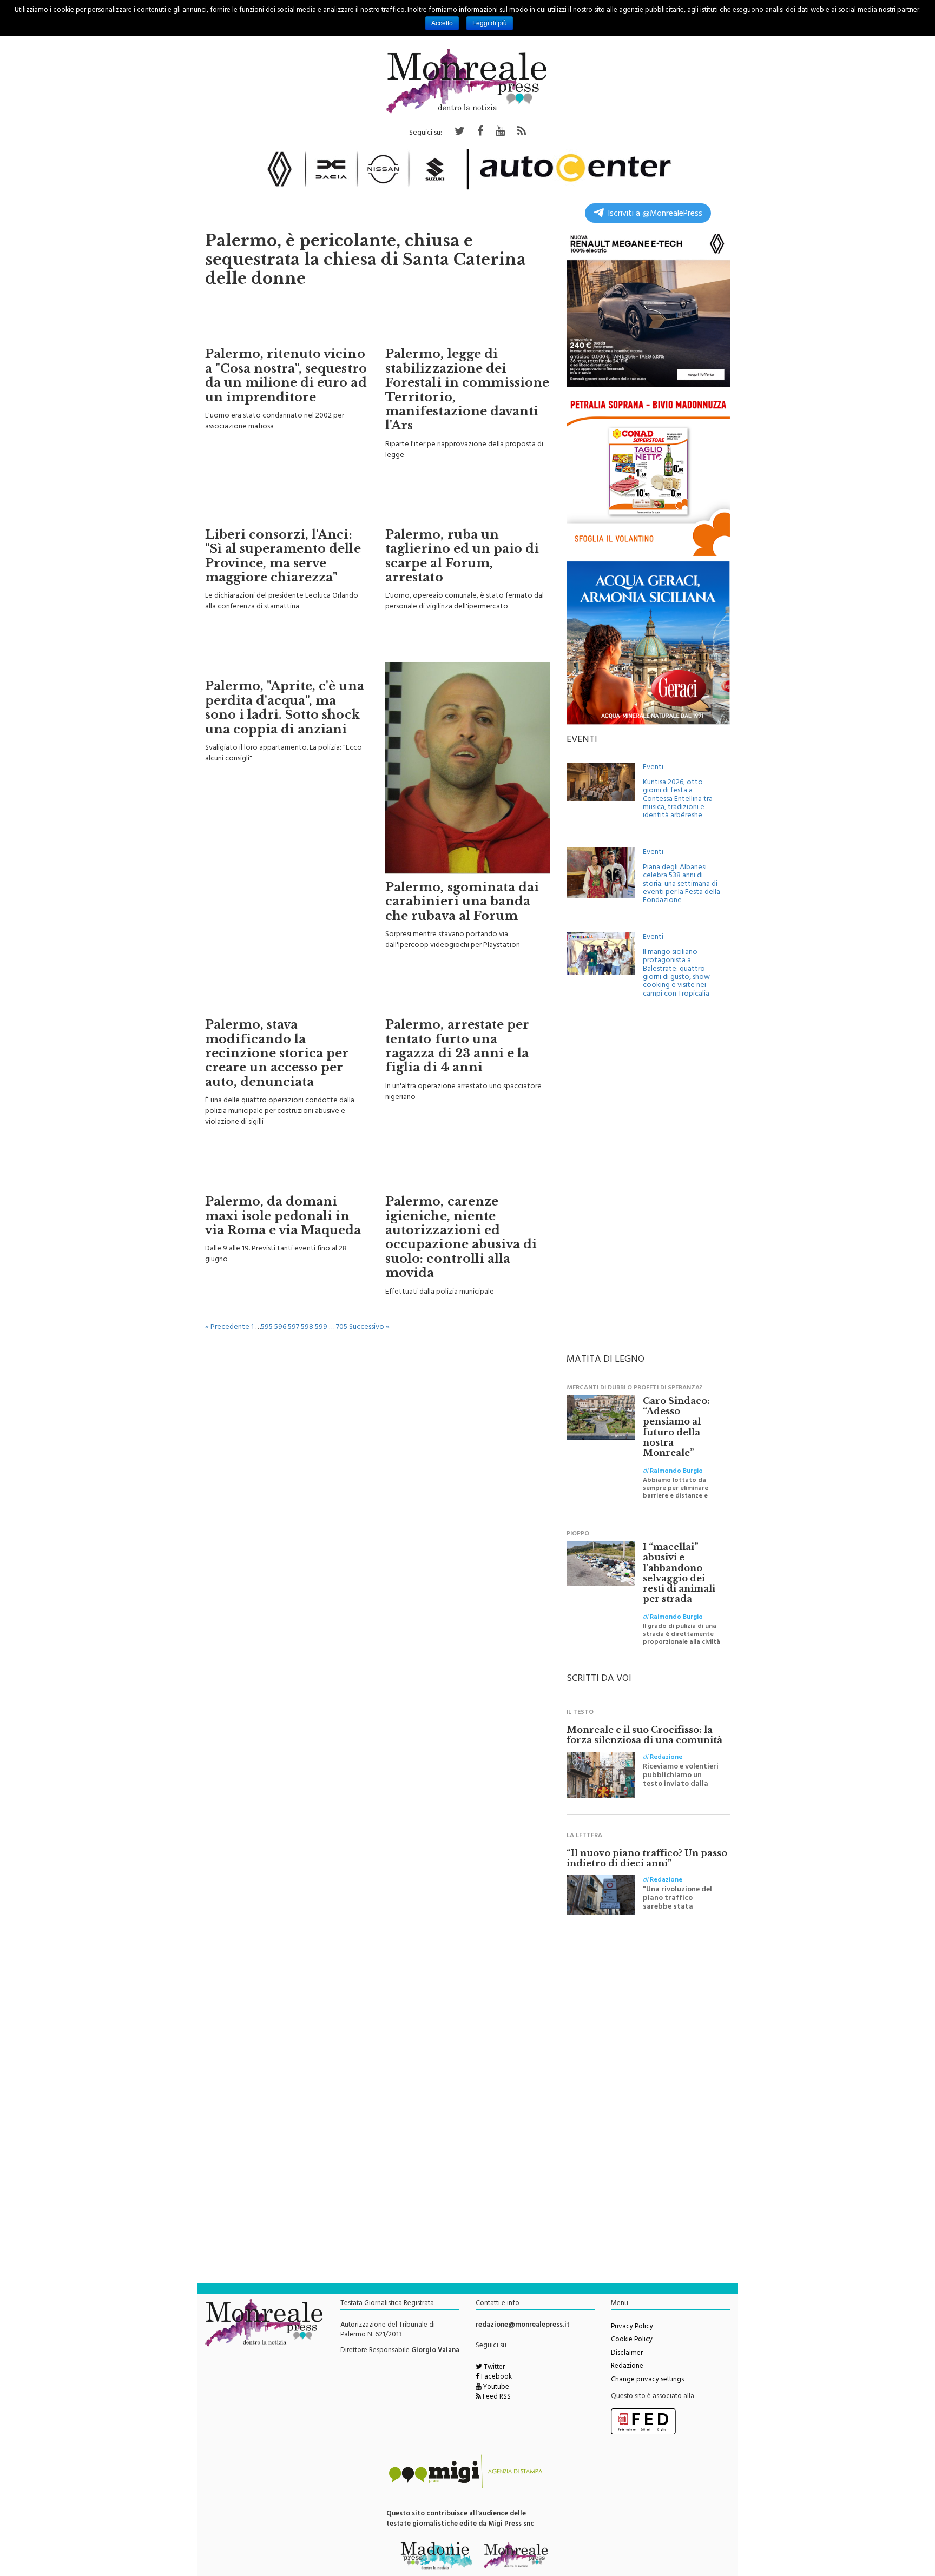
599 (321, 1322)
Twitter (493, 2362)
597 (294, 1322)
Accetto (442, 23)
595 (267, 1322)
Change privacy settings (647, 2375)
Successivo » (369, 1322)
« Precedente (227, 1322)
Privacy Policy (632, 2322)
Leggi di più (490, 23)
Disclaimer (627, 2348)
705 (342, 1322)
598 (307, 1322)
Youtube (495, 2382)
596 (280, 1322)
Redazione (627, 2361)
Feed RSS (496, 2392)
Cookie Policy (632, 2335)
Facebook (496, 2372)
